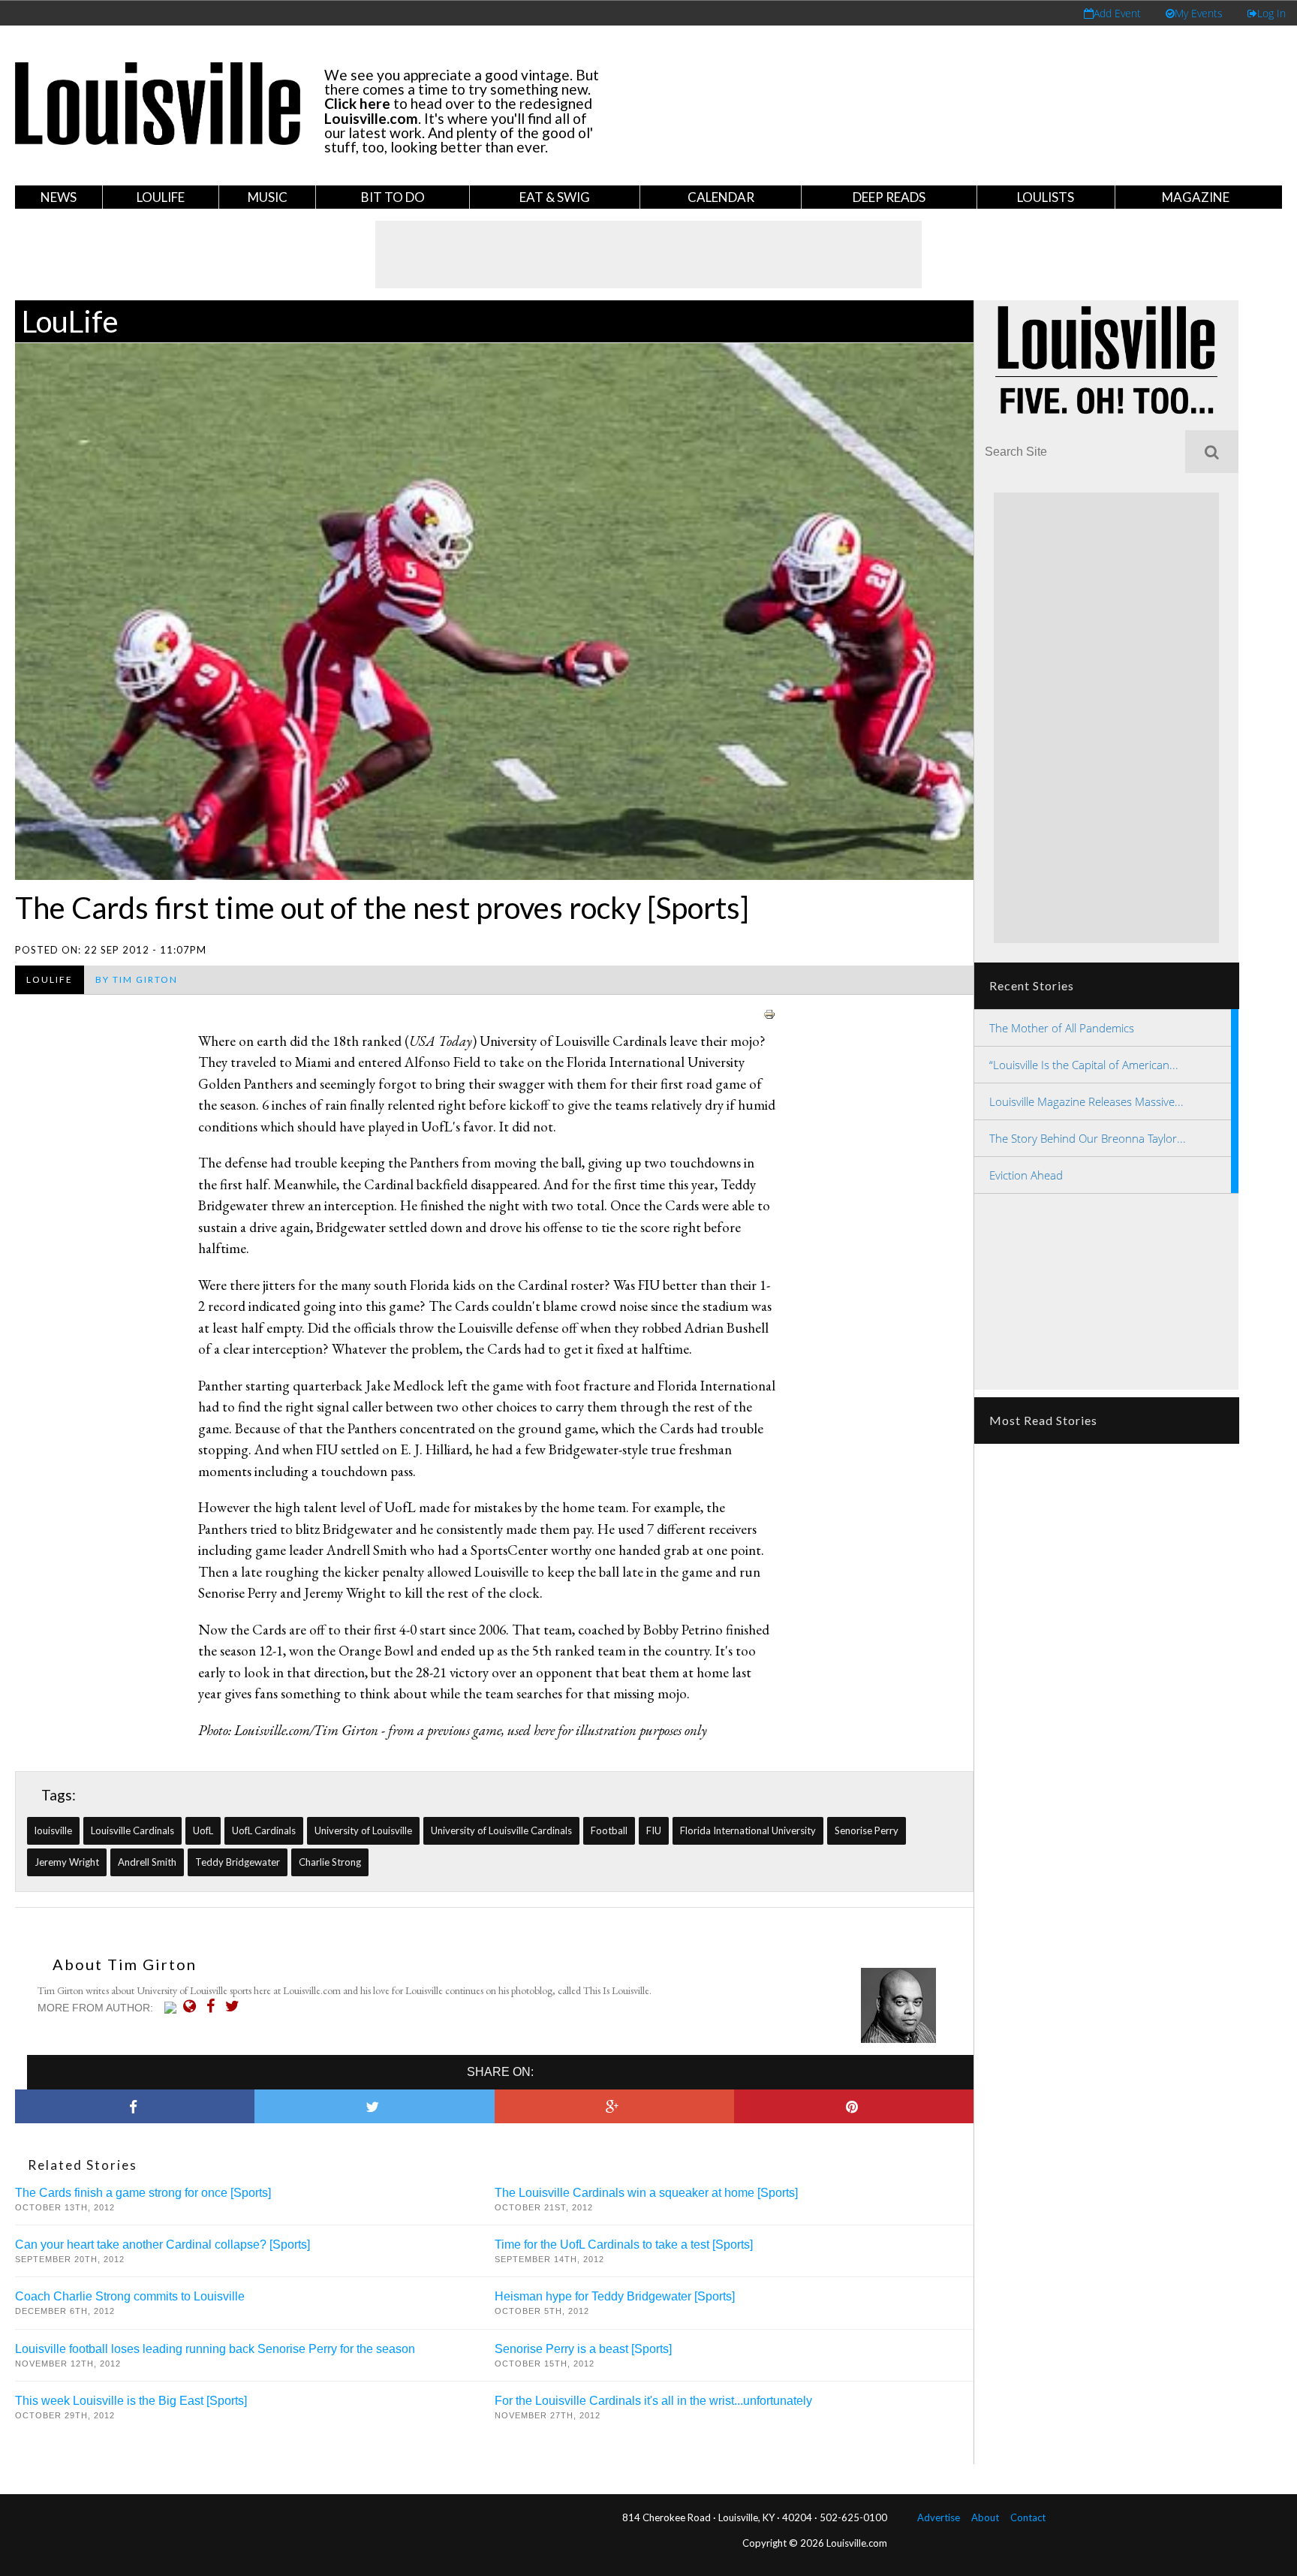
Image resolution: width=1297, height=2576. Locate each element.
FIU (654, 1830)
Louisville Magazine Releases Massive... (1086, 1101)
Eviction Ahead (1026, 1175)
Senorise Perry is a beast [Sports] (583, 2349)
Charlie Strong (330, 1862)
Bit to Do (393, 197)
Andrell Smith (147, 1862)
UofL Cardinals (264, 1830)
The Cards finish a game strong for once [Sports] (143, 2193)
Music (268, 197)
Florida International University (748, 1830)
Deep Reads (889, 197)
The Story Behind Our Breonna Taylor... (1088, 1138)
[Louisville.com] (172, 2008)
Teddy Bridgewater (238, 1862)
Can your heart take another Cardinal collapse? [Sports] (163, 2245)
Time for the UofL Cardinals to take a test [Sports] (624, 2245)
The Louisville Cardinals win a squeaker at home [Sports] (646, 2193)
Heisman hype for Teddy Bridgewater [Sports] (615, 2296)
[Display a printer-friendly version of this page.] (769, 1012)
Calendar (721, 197)
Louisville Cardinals (132, 1830)
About (985, 2517)
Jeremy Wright (67, 1862)
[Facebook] (214, 2006)
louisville (53, 1830)
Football (609, 1830)
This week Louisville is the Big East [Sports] (131, 2401)
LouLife (161, 197)
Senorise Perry (867, 1830)
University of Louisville (363, 1830)
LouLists (1046, 197)
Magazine (1196, 197)
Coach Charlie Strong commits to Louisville (130, 2296)
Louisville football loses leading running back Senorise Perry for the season (215, 2349)
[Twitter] (236, 2006)
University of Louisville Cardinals (501, 1830)
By (137, 979)
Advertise (939, 2517)
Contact (1028, 2517)
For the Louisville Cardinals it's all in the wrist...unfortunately (653, 2401)
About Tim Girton (125, 1964)
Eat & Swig (555, 197)
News (59, 197)
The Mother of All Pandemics (1062, 1028)
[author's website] (193, 2006)
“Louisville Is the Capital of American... (1084, 1065)
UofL (203, 1830)
